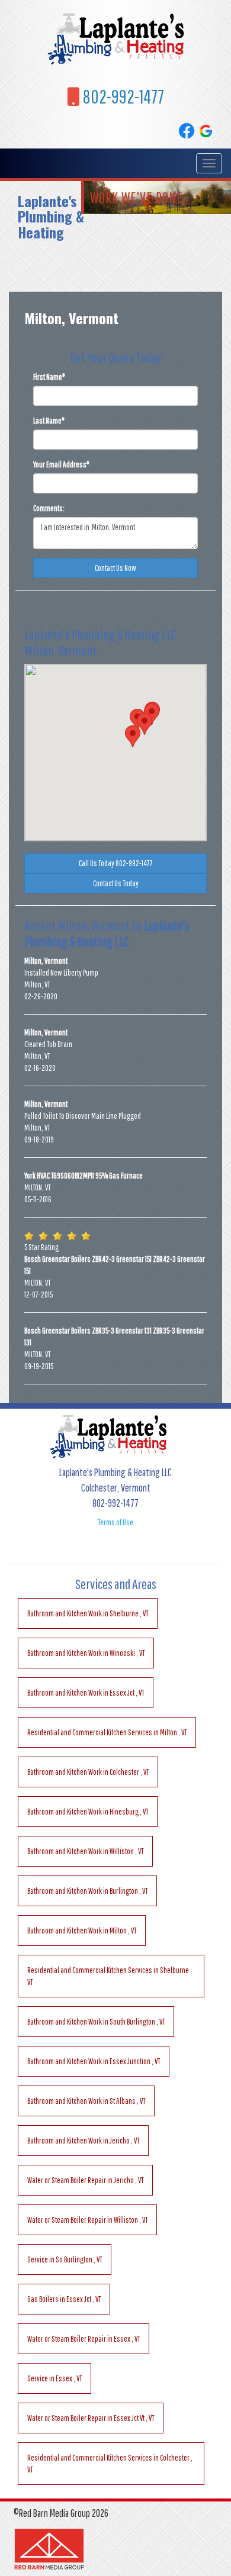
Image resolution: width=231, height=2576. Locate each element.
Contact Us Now (115, 568)
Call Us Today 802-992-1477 (116, 863)
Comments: (49, 508)
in (88, 1613)
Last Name (49, 421)
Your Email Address (61, 464)
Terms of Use (115, 1522)
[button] (133, 736)
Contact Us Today (116, 883)
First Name (49, 377)
